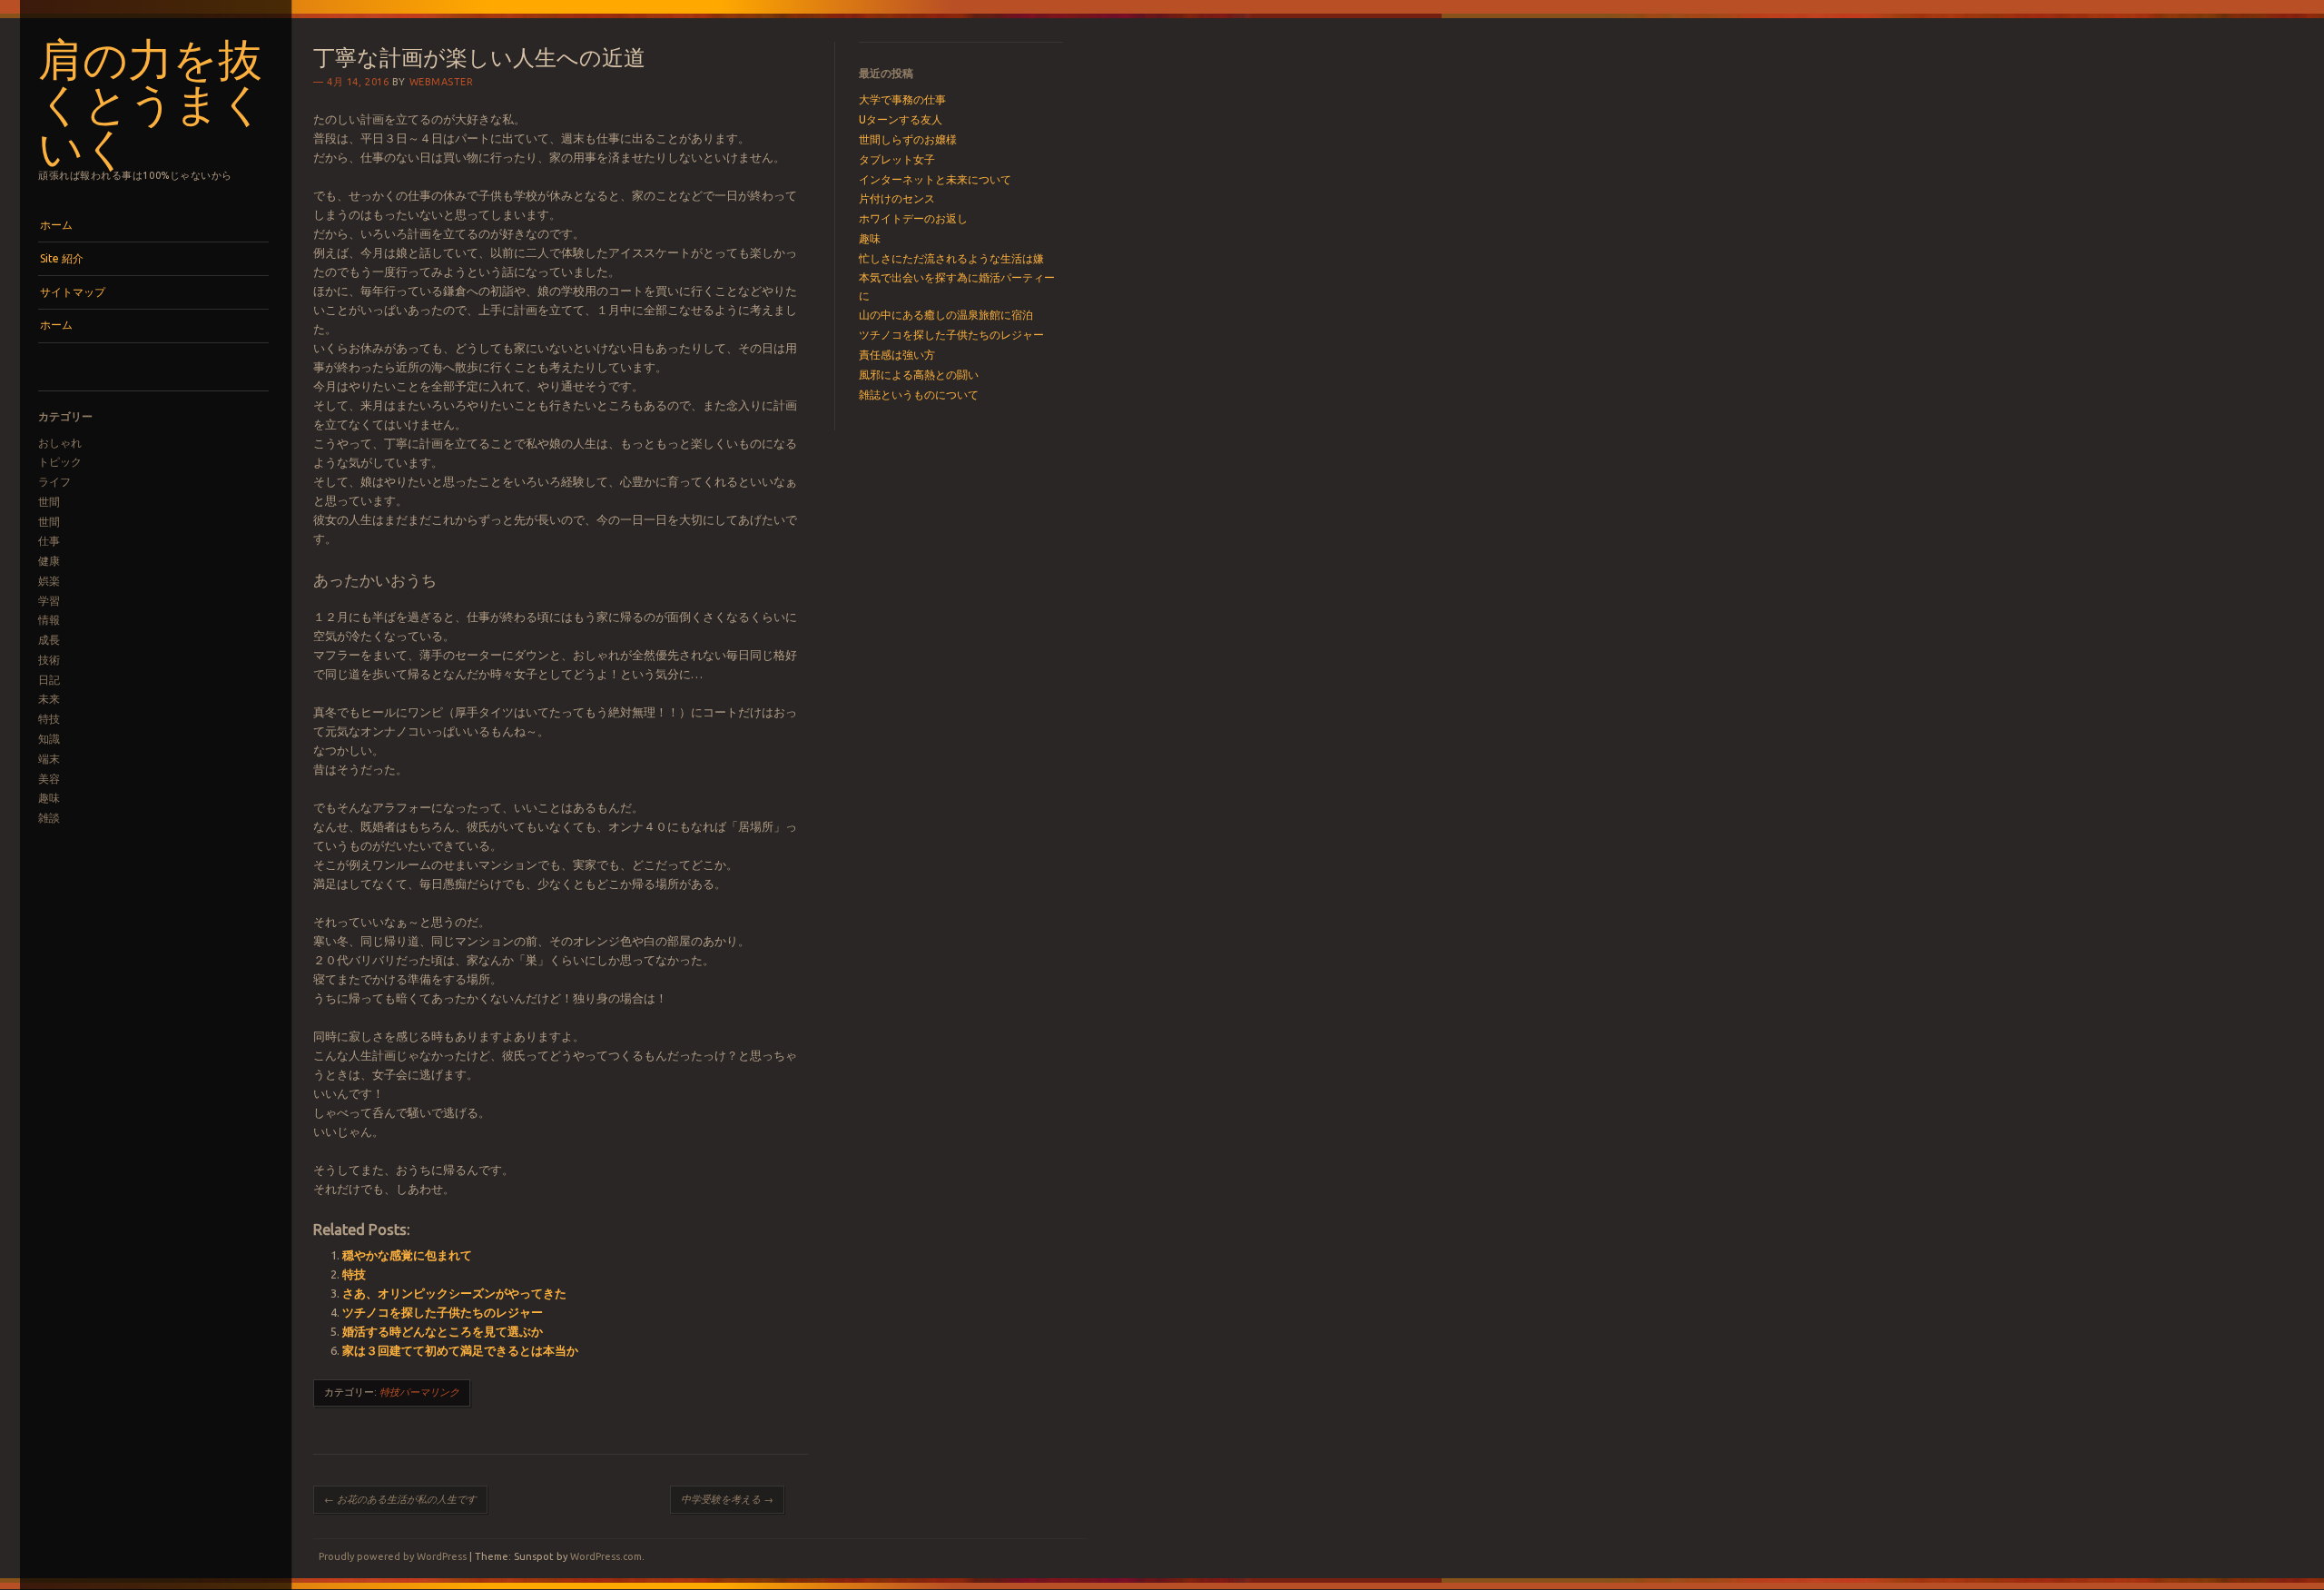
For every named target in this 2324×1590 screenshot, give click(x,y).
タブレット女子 (897, 159)
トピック (60, 462)
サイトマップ (73, 292)
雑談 (49, 818)
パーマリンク (429, 1392)
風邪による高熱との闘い (919, 375)
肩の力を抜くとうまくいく (152, 101)
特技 (49, 719)
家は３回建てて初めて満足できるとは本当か (460, 1350)
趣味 (49, 798)
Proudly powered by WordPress (393, 1556)
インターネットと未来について (935, 179)
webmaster (442, 82)
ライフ (54, 482)
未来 (49, 699)
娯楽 (49, 581)
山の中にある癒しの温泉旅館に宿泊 (946, 315)
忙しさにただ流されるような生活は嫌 (951, 258)
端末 (49, 759)
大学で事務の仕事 (902, 99)
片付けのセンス (897, 198)
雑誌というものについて (919, 395)
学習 (49, 601)
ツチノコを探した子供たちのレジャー (443, 1312)
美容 (49, 779)
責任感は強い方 (897, 355)
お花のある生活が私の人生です (400, 1499)
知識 (49, 739)
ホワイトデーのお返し (913, 218)
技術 (49, 660)
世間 (49, 502)
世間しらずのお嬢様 (908, 139)
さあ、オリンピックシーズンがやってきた (454, 1293)
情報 (49, 620)
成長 (49, 640)
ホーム (56, 225)
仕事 (49, 541)
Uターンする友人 (901, 119)
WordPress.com (606, 1556)
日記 (49, 680)
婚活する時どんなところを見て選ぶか (443, 1331)
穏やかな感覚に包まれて (407, 1255)
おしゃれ (60, 443)
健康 (49, 561)
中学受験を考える (727, 1499)
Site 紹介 (62, 258)
